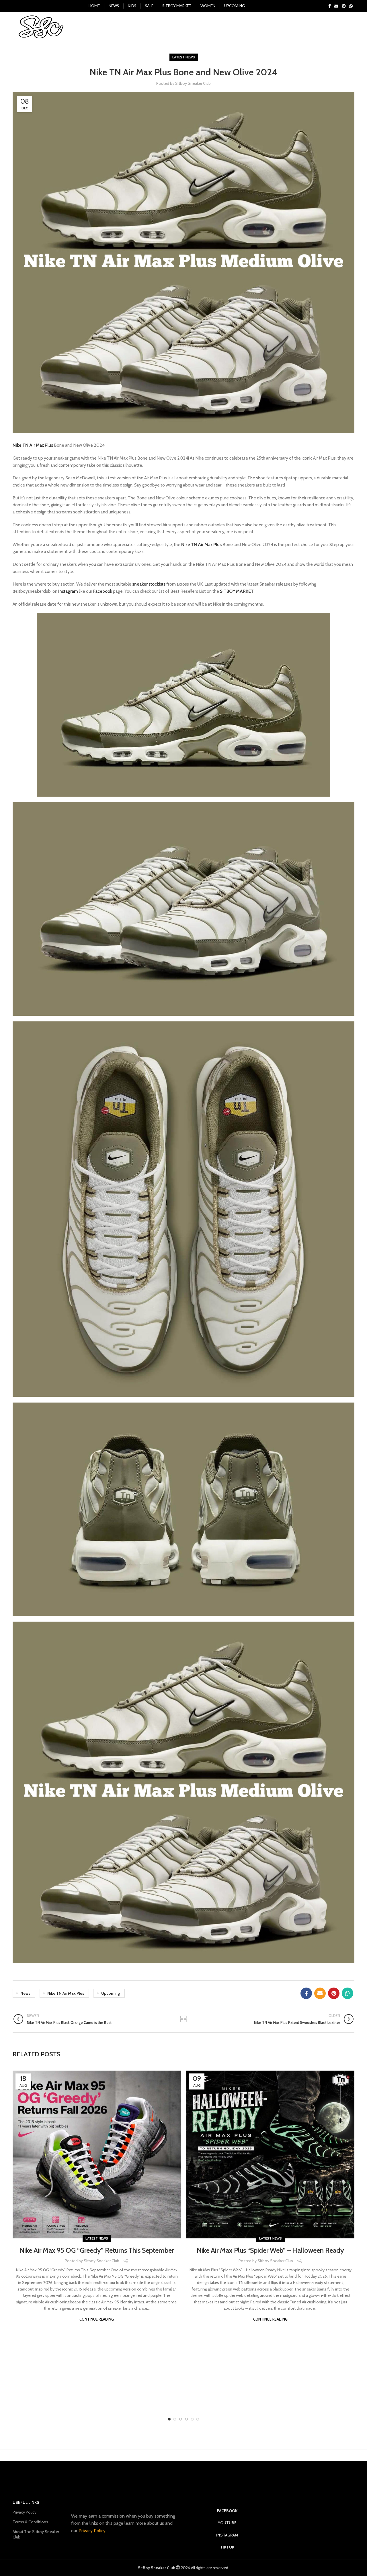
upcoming (111, 1993)
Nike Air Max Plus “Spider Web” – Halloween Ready (270, 2250)
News (25, 1993)
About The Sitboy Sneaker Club (36, 2534)
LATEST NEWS (184, 57)
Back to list (183, 2019)
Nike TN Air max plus (66, 1993)
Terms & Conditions (30, 2522)
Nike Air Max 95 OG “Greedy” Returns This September (97, 2250)
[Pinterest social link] (344, 6)
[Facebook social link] (330, 6)
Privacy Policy (25, 2512)
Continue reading (97, 2319)
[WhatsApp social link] (351, 6)
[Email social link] (336, 6)
